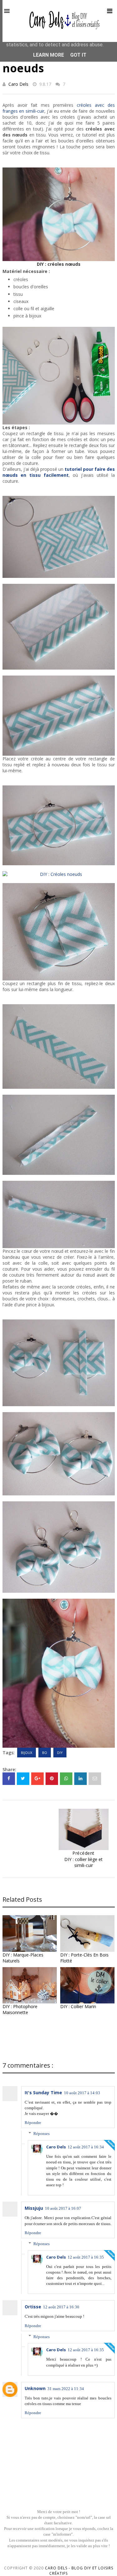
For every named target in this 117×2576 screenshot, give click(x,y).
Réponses (41, 2134)
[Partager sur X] (23, 1779)
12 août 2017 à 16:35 (86, 2257)
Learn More (49, 55)
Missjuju (34, 2208)
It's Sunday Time (43, 2093)
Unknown (35, 2388)
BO (45, 1753)
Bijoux (27, 1753)
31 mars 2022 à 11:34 (66, 2389)
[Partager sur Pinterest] (95, 1779)
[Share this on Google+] (37, 1779)
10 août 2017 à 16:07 (63, 2208)
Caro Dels (18, 84)
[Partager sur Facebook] (9, 1779)
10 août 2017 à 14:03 (82, 2093)
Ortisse (33, 2307)
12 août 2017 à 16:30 (61, 2307)
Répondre (33, 2123)
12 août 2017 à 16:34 (86, 2147)
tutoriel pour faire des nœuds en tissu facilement (59, 472)
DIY (60, 1753)
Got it (78, 55)
